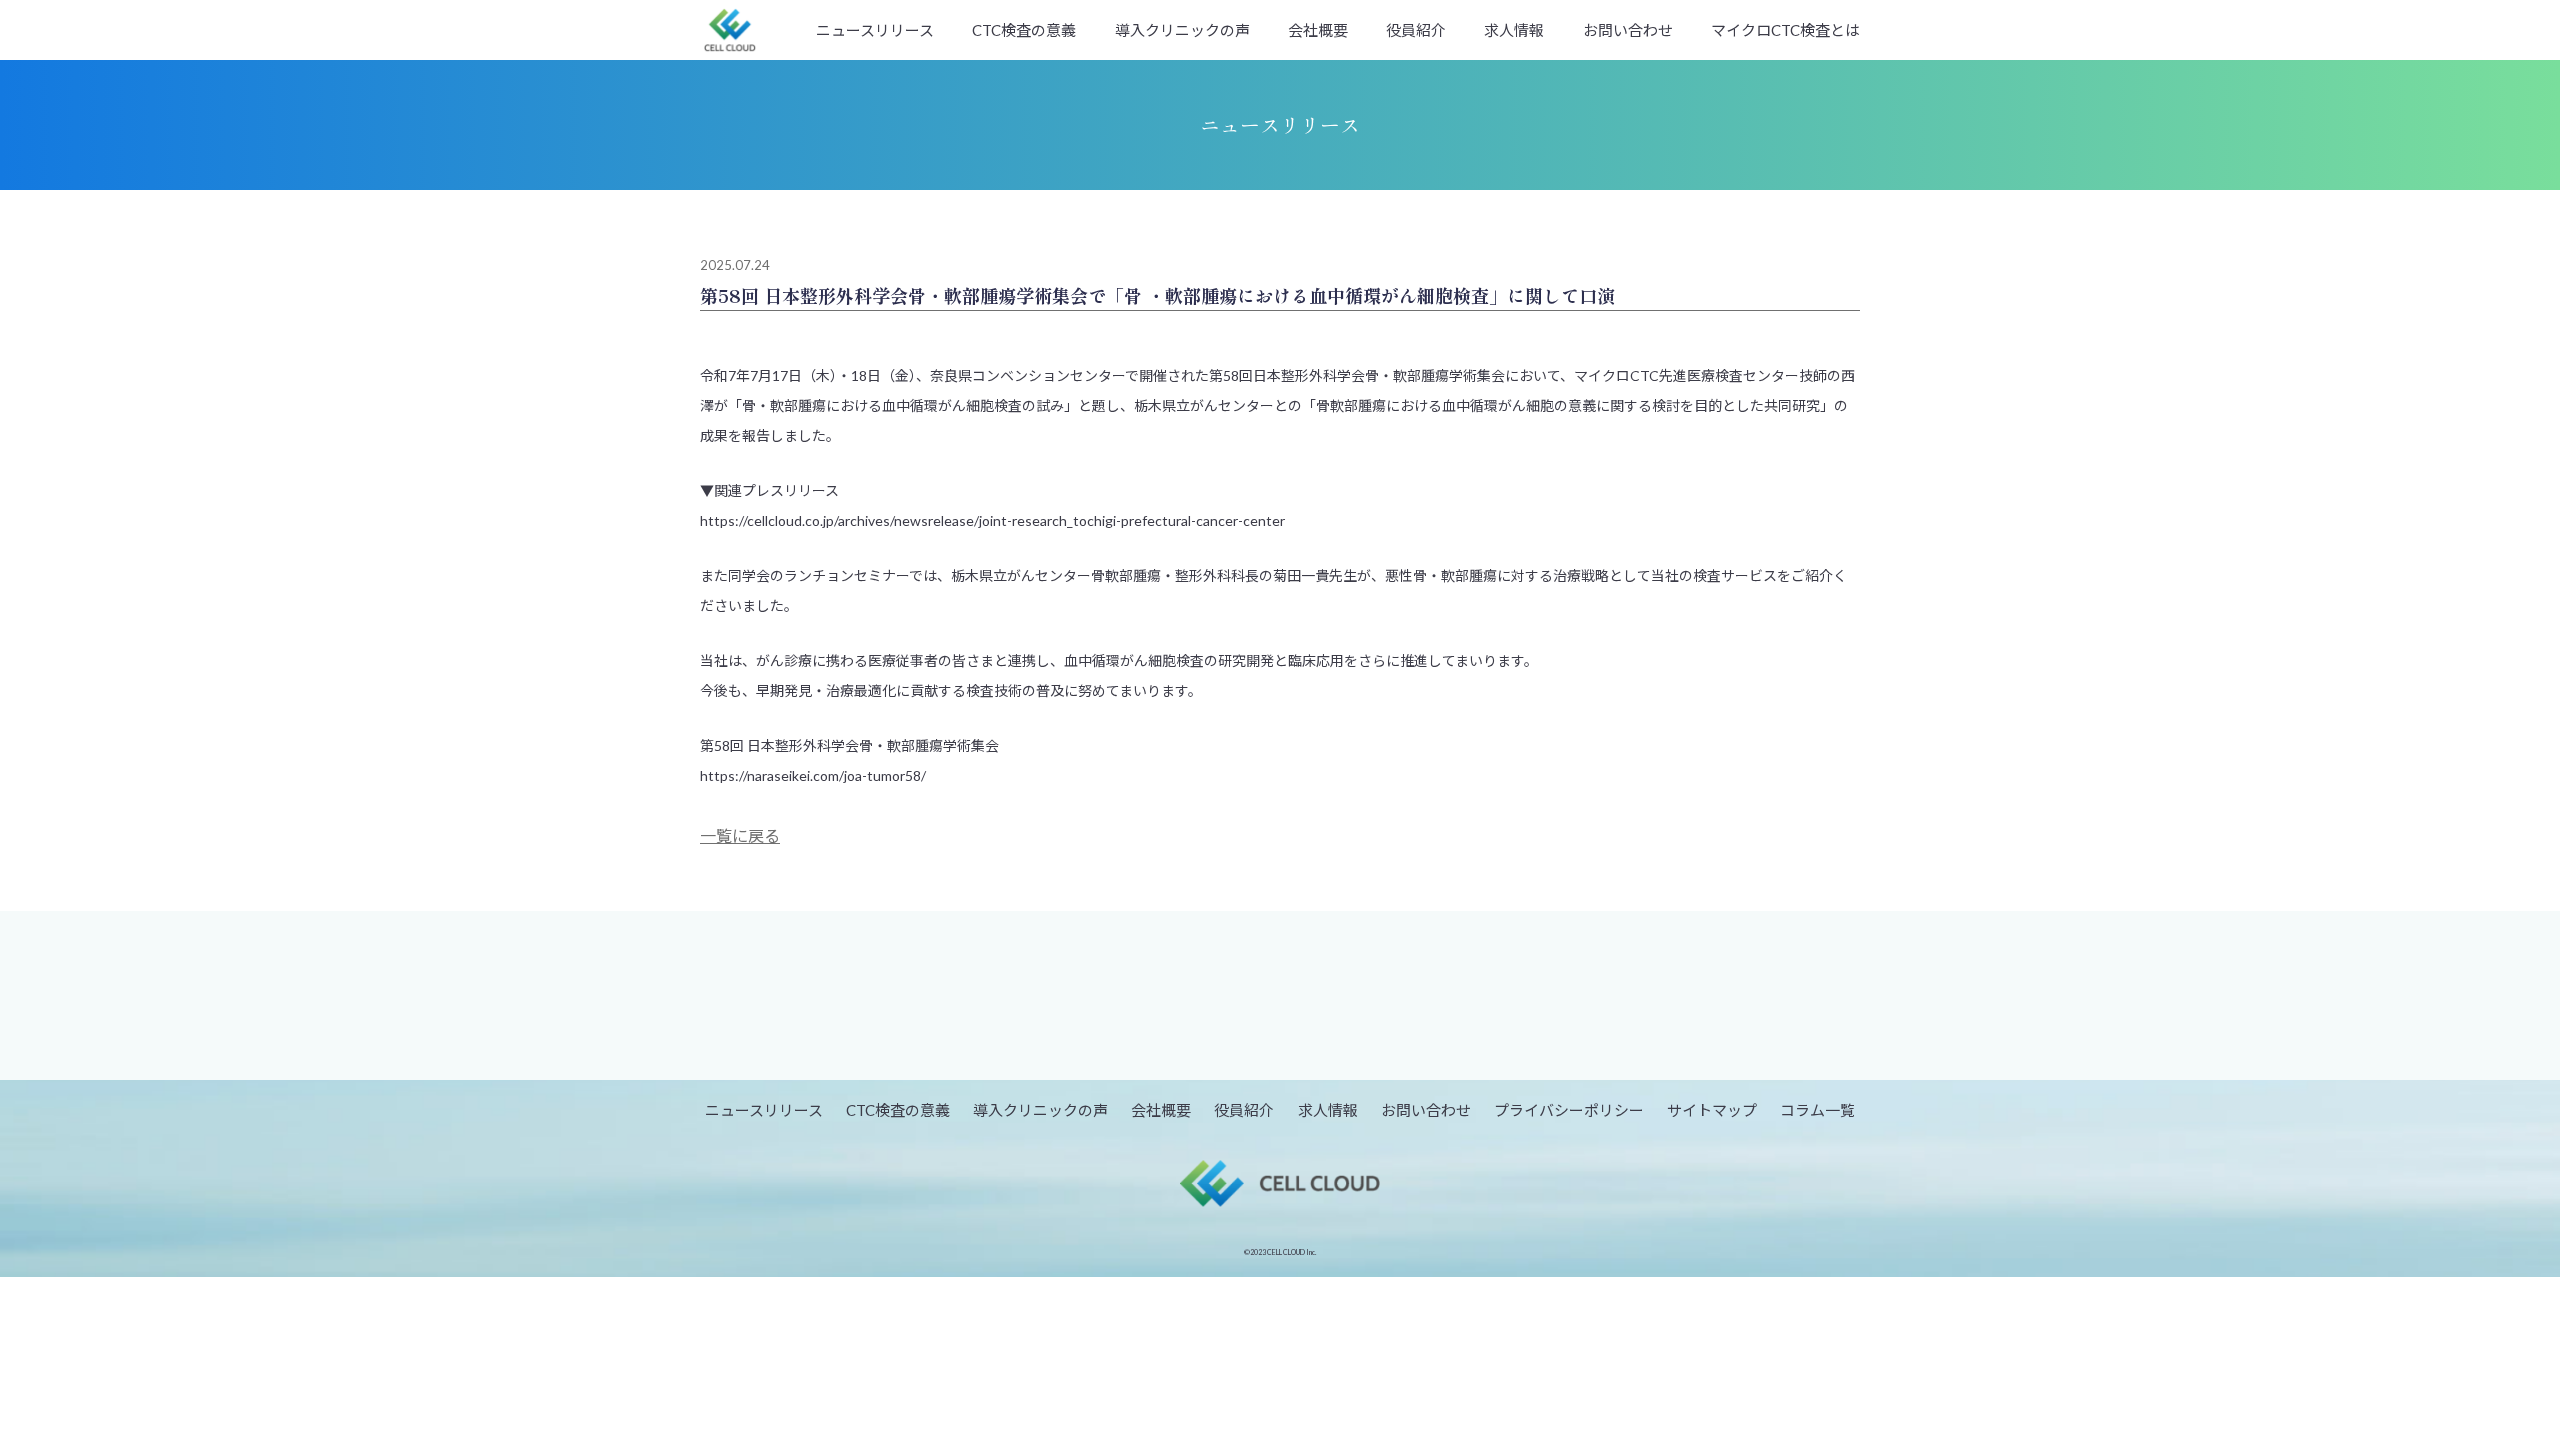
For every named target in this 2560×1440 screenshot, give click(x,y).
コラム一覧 (1817, 1110)
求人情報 (1514, 30)
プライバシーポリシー (1569, 1110)
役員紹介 (1416, 30)
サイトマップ (1712, 1110)
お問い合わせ (1628, 30)
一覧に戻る (740, 835)
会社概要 (1318, 30)
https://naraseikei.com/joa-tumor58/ (813, 775)
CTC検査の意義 (1024, 30)
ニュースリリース (875, 30)
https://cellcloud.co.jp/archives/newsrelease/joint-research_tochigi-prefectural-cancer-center (992, 520)
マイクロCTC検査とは (1785, 30)
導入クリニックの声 (1182, 30)
